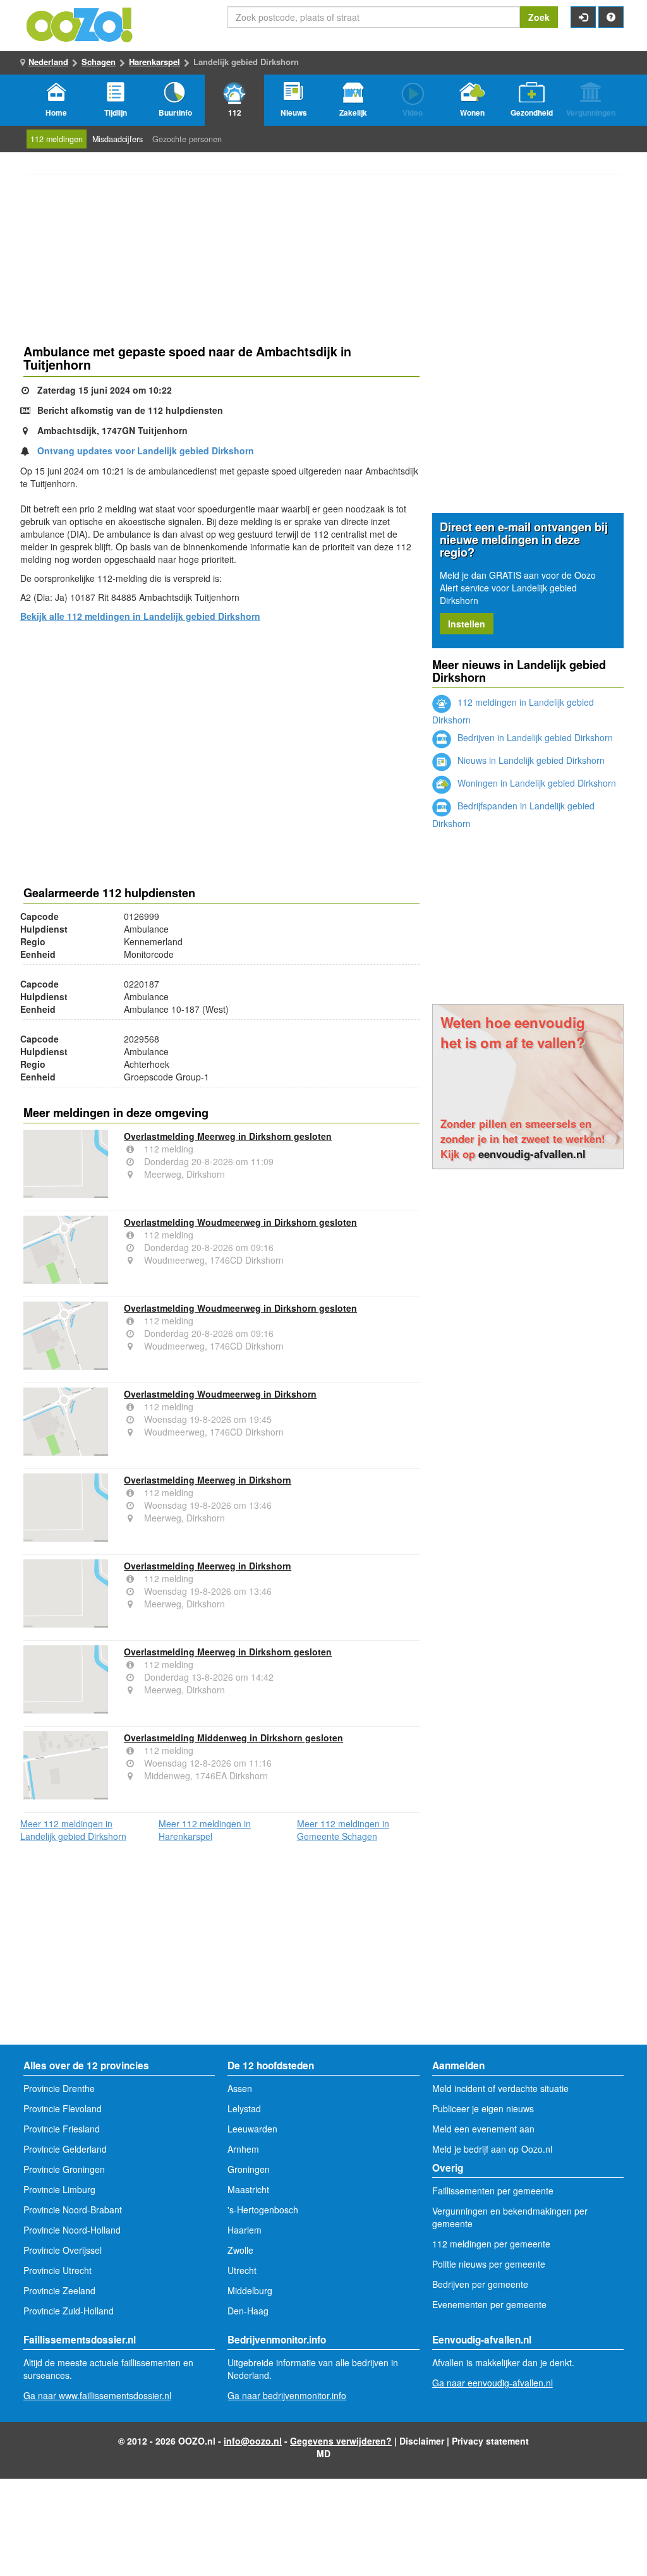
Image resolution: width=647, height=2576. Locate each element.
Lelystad (244, 2108)
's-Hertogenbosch (263, 2210)
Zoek (539, 17)
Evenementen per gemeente (489, 2304)
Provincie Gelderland (65, 2149)
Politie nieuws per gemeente (489, 2264)
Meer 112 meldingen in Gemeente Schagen (343, 1830)
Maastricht (248, 2189)
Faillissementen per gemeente (493, 2191)
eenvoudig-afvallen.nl (532, 1154)
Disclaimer (422, 2441)
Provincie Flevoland (63, 2108)
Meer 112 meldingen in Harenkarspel (205, 1830)
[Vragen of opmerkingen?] (611, 17)
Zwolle (240, 2250)
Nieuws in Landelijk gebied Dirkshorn (530, 760)
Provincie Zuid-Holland (69, 2311)
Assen (240, 2088)
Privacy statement (490, 2441)
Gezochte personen (187, 139)
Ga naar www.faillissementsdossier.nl (97, 2395)
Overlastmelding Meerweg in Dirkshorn (208, 1480)
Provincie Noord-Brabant (73, 2210)
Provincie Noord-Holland (72, 2230)
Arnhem (243, 2149)
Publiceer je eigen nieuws (483, 2108)
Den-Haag (248, 2311)
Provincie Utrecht (57, 2270)
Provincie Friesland (62, 2129)
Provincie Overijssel (63, 2250)
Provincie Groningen (64, 2169)
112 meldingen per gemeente (491, 2244)
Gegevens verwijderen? (341, 2441)
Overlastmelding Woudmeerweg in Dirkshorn (220, 1394)
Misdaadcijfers (118, 139)
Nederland (48, 62)
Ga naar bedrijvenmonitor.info (287, 2395)
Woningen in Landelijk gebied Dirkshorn (535, 783)
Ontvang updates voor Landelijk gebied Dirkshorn (146, 450)
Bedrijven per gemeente (480, 2284)
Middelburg (250, 2290)
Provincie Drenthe (59, 2088)
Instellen (467, 624)
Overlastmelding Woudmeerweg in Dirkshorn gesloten (240, 1222)
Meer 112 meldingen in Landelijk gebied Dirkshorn (73, 1830)
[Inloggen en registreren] (583, 17)
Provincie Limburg (59, 2189)
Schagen (99, 62)
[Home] (80, 23)
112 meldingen (57, 139)
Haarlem (245, 2230)
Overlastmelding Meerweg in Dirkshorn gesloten (228, 1136)
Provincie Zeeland (59, 2290)
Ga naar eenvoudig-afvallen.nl (493, 2383)
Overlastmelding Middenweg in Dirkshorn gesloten (233, 1738)
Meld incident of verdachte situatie (500, 2088)
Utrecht (242, 2270)
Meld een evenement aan (483, 2129)
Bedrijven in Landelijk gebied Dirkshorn (534, 737)
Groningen (249, 2169)
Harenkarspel (154, 62)
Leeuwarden (252, 2129)
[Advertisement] (221, 732)
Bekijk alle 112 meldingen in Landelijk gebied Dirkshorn (140, 616)
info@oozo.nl (253, 2441)
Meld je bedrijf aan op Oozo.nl (492, 2149)
